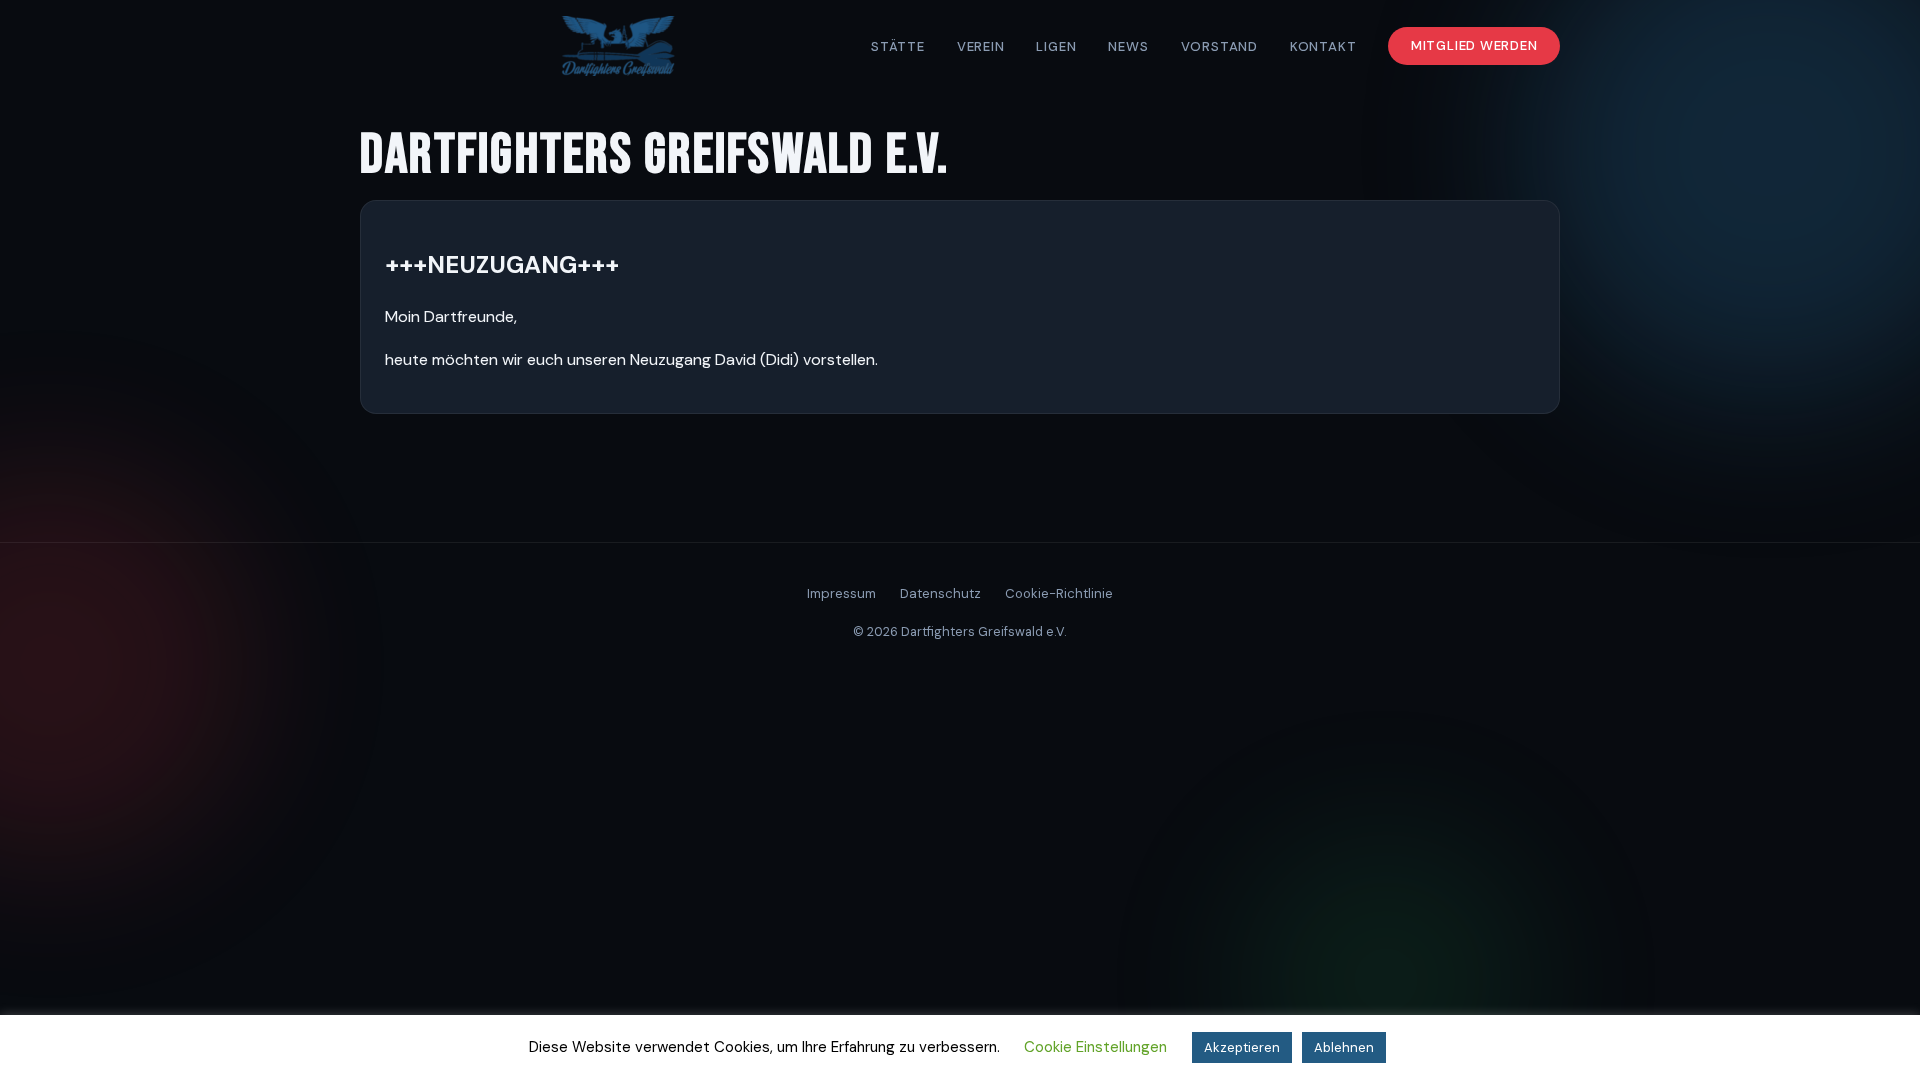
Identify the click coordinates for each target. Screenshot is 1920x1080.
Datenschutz (940, 593)
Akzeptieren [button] (1242, 1047)
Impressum (841, 593)
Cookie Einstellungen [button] (1095, 1047)
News (1128, 46)
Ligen (1056, 46)
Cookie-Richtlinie (1059, 593)
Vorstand (1219, 46)
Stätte (898, 46)
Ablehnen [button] (1344, 1047)
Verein (981, 46)
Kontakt (1323, 46)
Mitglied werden (1474, 46)
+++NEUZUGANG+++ (502, 264)
